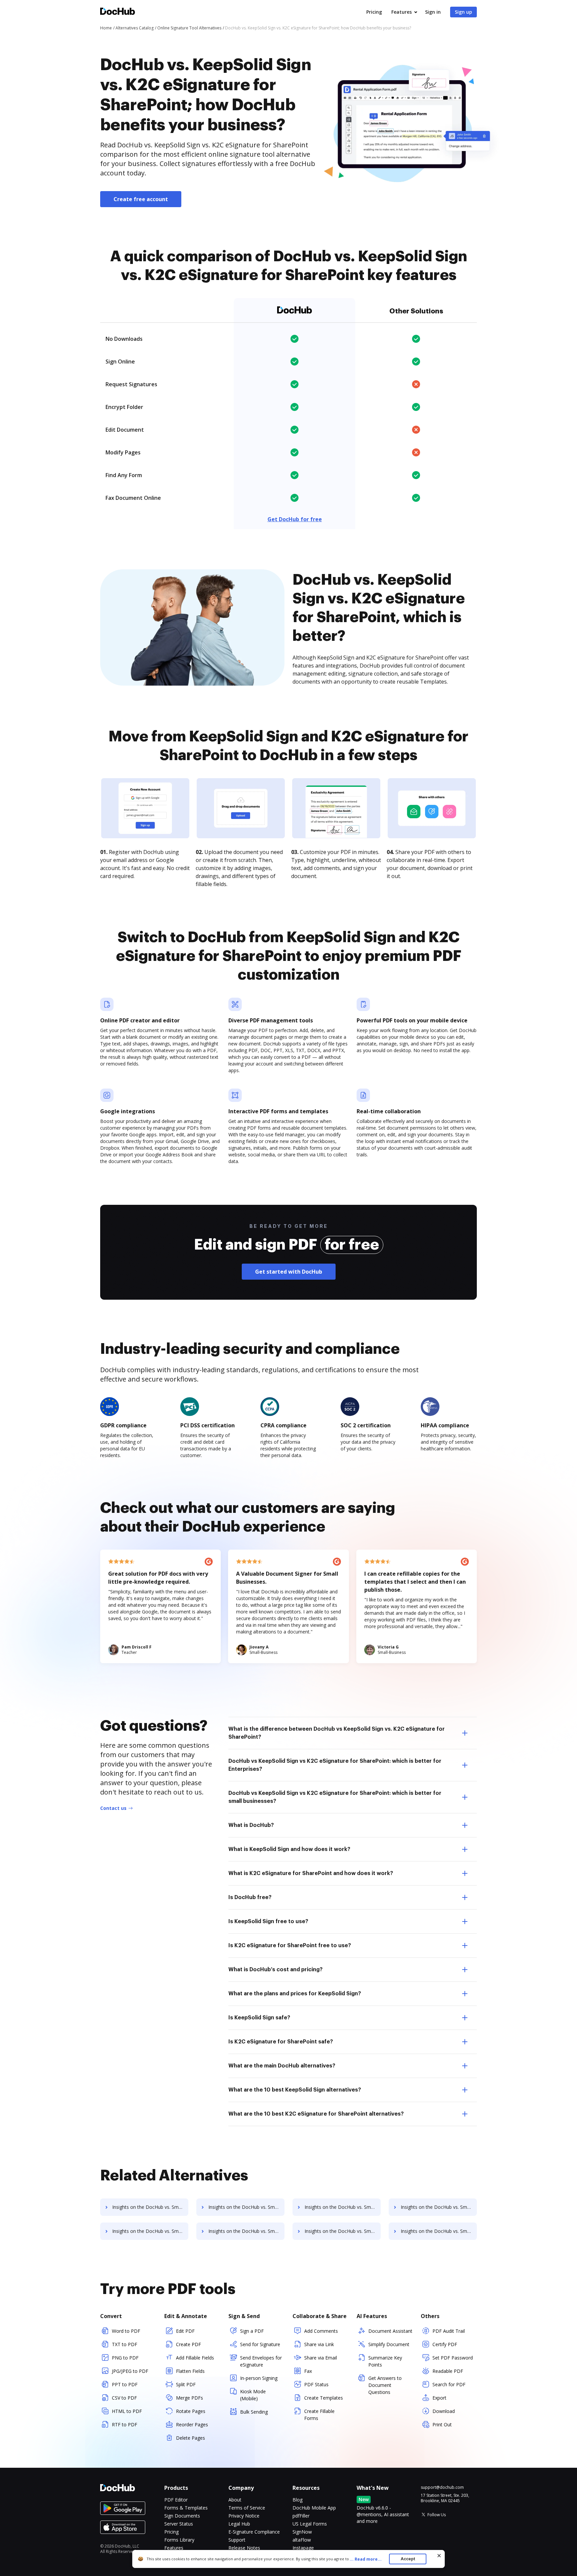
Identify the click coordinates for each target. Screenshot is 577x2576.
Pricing (374, 12)
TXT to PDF (125, 2344)
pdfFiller (301, 2516)
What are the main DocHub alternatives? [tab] (282, 2066)
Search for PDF (449, 2384)
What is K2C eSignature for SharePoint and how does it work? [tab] (311, 1873)
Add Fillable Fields (195, 2358)
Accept (408, 2559)
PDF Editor (176, 2500)
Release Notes (244, 2548)
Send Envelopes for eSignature (261, 2361)
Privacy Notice (244, 2516)
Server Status (179, 2524)
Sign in (433, 12)
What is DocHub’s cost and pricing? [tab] (275, 1970)
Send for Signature (260, 2344)
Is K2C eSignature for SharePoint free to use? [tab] (290, 1946)
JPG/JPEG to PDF (130, 2371)
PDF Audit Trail (449, 2331)
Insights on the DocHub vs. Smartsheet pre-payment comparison (150, 2207)
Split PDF (186, 2384)
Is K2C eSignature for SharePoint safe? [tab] (281, 2042)
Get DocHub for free (295, 519)
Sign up (463, 12)
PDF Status (316, 2384)
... (366, 2559)
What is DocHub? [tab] (251, 1825)
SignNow (302, 2532)
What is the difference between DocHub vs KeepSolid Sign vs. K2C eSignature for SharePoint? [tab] (337, 1733)
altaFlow (302, 2540)
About (235, 2500)
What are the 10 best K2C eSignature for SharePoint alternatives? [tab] (316, 2114)
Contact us (113, 1808)
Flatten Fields (190, 2371)
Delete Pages (190, 2438)
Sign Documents (182, 2516)
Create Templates (324, 2398)
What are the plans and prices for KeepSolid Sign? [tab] (295, 1994)
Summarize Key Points (385, 2361)
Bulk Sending (254, 2412)
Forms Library (179, 2540)
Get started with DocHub (289, 1272)
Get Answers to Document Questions (385, 2385)
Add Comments (321, 2331)
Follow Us (437, 2515)
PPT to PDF (125, 2384)
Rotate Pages (191, 2411)
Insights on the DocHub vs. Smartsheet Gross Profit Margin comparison (439, 2231)
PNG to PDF (125, 2358)
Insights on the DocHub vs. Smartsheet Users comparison (439, 2207)
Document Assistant (390, 2331)
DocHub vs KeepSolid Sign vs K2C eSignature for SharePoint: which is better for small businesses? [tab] (335, 1797)
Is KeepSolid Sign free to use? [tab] (268, 1921)
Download (444, 2411)
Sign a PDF (252, 2331)
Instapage (303, 2548)
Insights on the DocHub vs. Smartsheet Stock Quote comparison (246, 2231)
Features (402, 12)
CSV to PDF (124, 2398)
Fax (308, 2371)
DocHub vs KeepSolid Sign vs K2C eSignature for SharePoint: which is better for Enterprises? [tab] (335, 1765)
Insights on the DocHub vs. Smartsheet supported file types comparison (150, 2231)
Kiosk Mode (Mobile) (253, 2395)
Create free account (141, 199)
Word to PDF (126, 2331)
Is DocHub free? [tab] (250, 1897)
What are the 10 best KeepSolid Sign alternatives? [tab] (295, 2090)
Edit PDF (185, 2331)
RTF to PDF (125, 2424)
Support (237, 2540)
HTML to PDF (127, 2411)
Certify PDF (445, 2344)
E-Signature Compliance (254, 2532)
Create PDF (188, 2344)
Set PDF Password (453, 2358)
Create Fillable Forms (319, 2415)
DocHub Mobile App (314, 2508)
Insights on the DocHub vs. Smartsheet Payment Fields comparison (343, 2231)
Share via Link (319, 2344)
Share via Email (321, 2358)
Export (439, 2398)
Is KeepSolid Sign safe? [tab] (259, 2018)
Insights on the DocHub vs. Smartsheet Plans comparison (246, 2207)
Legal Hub (239, 2524)
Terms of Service (247, 2508)
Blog (298, 2500)
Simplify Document (389, 2344)
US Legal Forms (310, 2524)
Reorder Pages (192, 2424)
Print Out (442, 2424)
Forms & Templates (186, 2508)
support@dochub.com (442, 2487)
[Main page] (118, 12)
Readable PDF (448, 2371)
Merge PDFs (189, 2398)
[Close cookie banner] (439, 2556)
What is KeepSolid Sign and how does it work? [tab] (289, 1849)
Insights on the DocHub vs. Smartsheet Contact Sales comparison (343, 2207)
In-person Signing (259, 2378)
